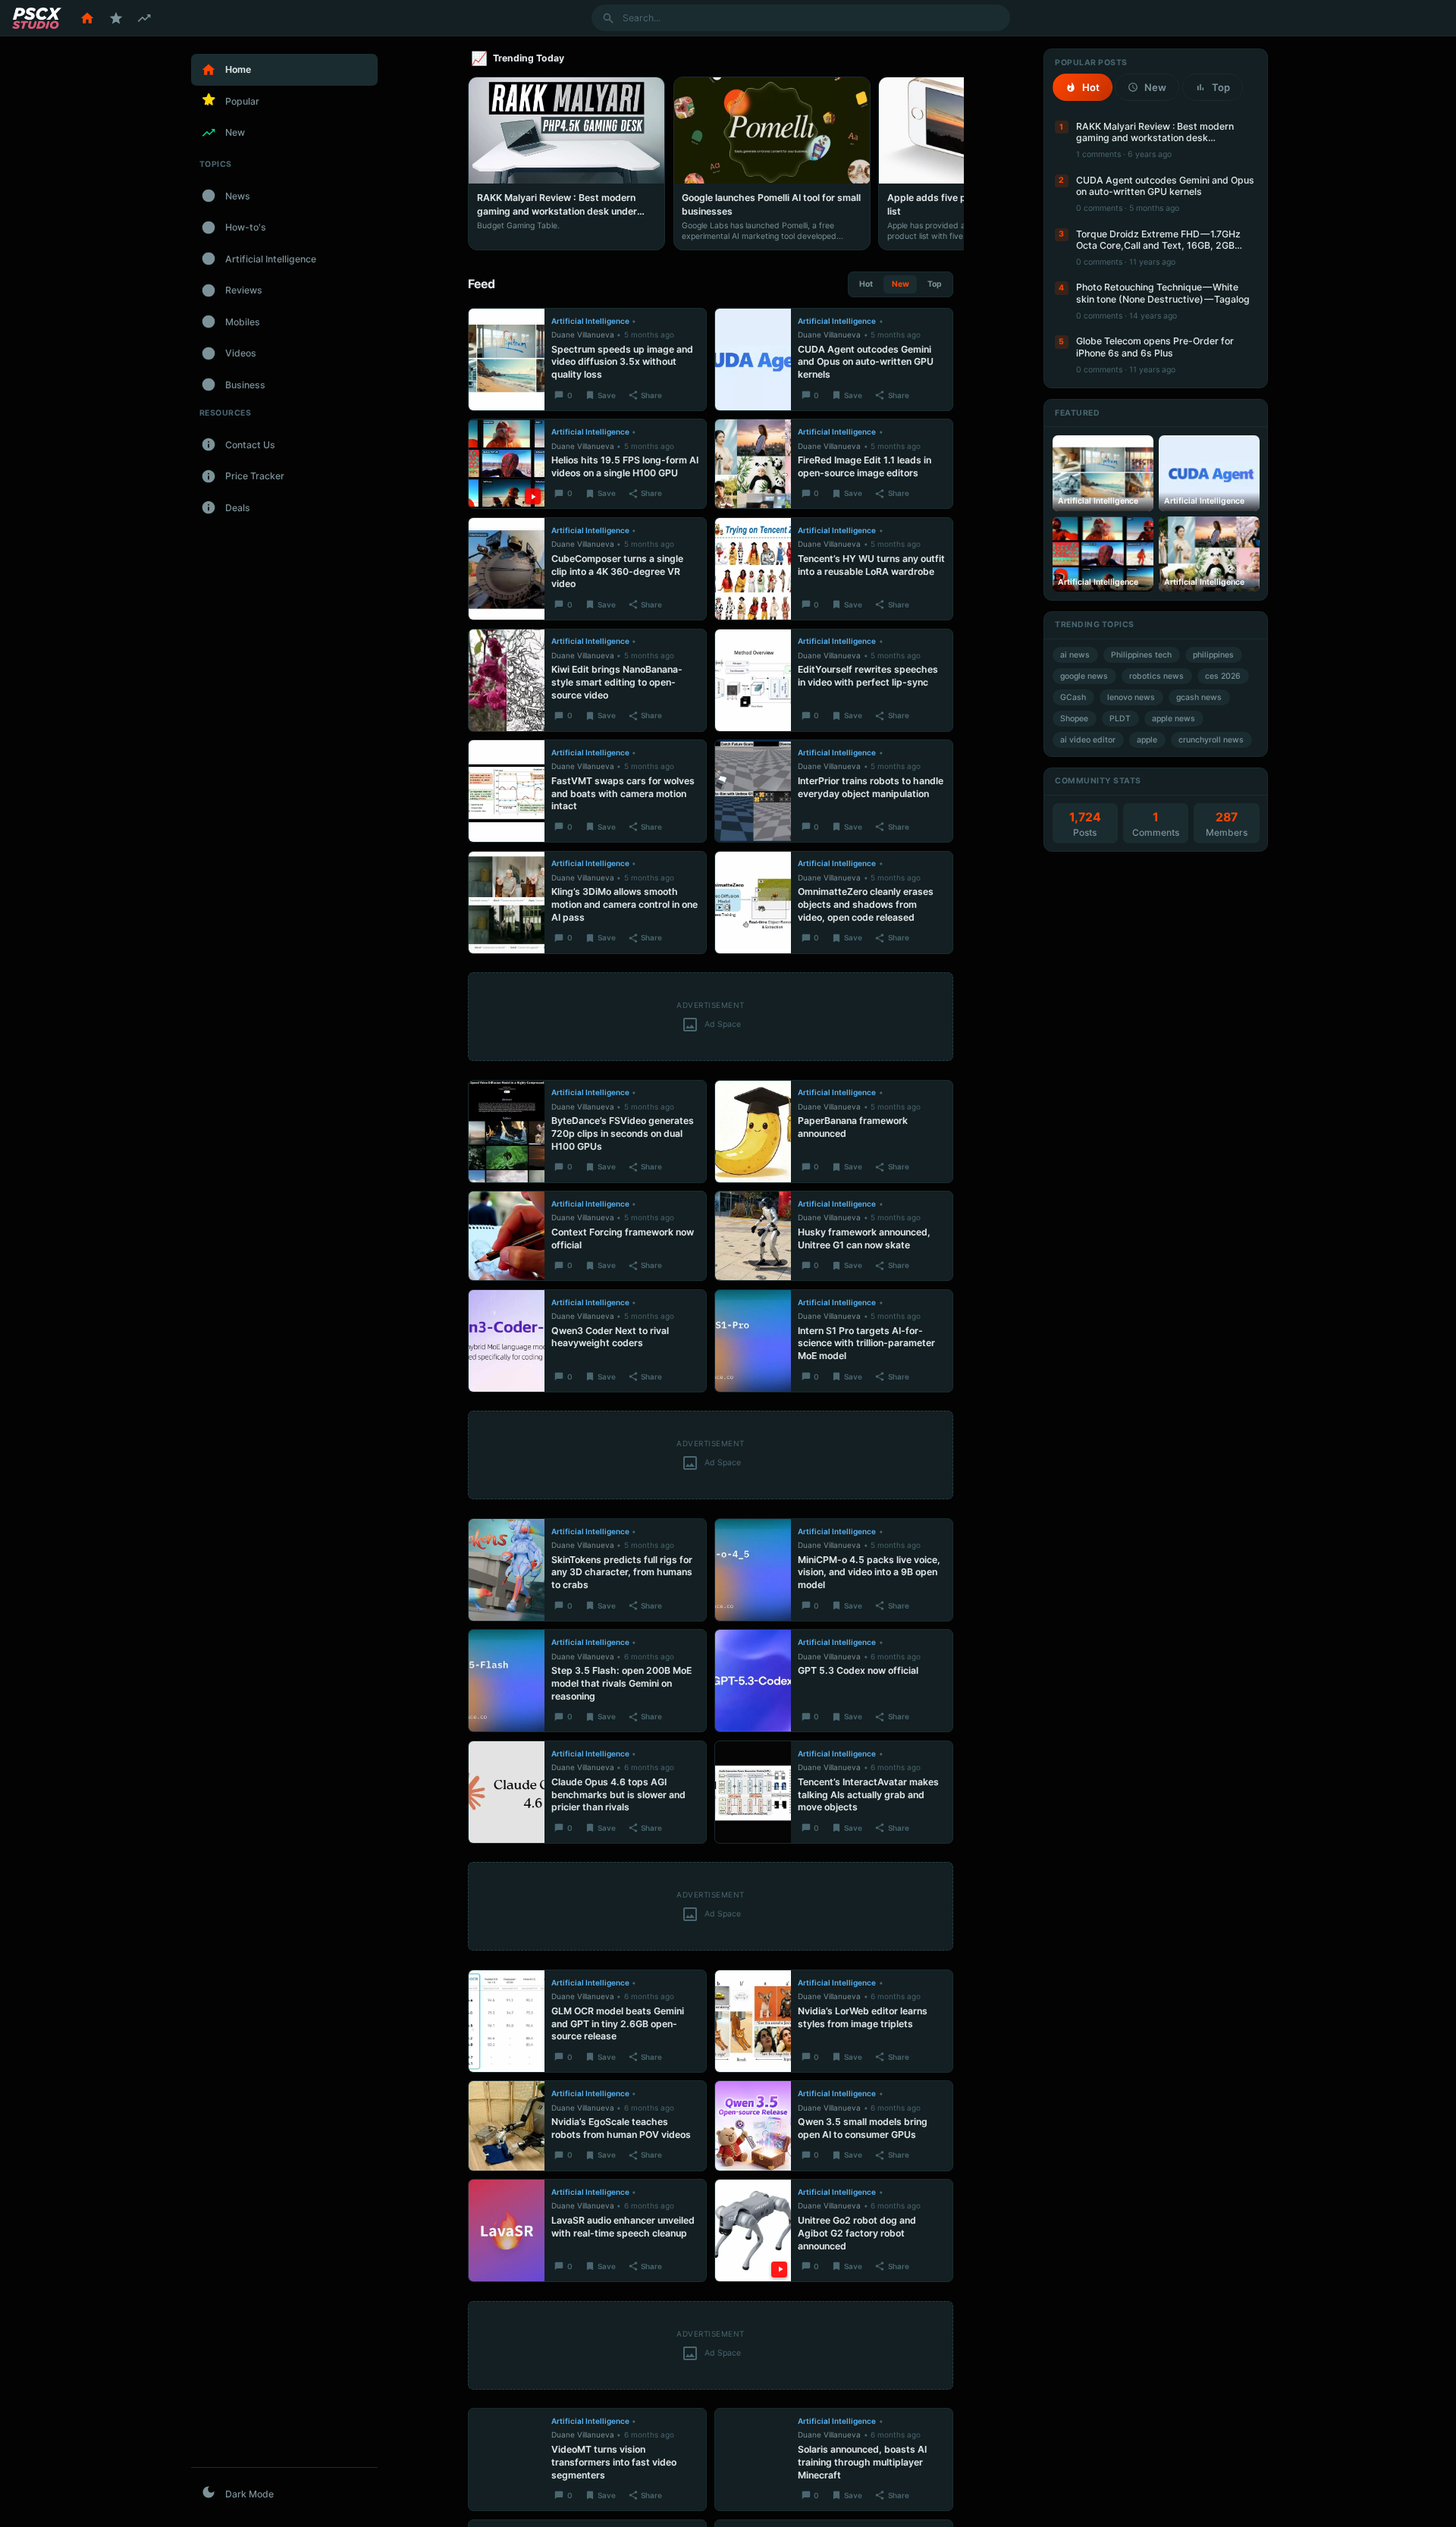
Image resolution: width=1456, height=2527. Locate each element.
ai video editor (1088, 740)
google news (1084, 676)
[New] (144, 18)
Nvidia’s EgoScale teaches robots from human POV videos (621, 2128)
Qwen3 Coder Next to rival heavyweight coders (610, 1337)
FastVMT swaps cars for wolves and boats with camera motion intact (623, 794)
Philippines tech (1141, 655)
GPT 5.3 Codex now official (858, 1670)
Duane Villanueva (583, 334)
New (901, 284)
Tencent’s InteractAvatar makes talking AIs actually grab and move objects (868, 1795)
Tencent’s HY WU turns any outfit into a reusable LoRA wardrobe (871, 565)
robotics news (1156, 676)
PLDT (1120, 719)
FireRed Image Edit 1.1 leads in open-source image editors (864, 466)
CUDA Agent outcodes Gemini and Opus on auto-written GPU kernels (866, 362)
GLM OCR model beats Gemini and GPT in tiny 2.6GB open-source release (618, 2024)
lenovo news (1131, 697)
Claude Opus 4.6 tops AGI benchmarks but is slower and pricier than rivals (618, 1795)
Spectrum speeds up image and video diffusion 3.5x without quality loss (622, 362)
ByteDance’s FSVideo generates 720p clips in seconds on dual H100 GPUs (623, 1133)
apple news (1174, 719)
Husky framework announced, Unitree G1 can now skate (864, 1238)
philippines (1213, 655)
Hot (866, 284)
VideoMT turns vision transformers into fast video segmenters (614, 2462)
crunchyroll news (1211, 740)
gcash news (1199, 697)
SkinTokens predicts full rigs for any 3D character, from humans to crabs (622, 1573)
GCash (1073, 697)
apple (1147, 740)
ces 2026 (1223, 676)
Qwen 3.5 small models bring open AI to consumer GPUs (863, 2128)
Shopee (1074, 719)
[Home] (87, 18)
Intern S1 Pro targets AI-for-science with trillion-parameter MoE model (866, 1344)
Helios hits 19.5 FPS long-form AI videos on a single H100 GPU (625, 466)
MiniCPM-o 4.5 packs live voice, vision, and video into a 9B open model (869, 1573)
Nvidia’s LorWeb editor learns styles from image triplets (863, 2017)
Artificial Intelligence (590, 321)
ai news (1075, 655)
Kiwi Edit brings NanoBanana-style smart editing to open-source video (617, 682)
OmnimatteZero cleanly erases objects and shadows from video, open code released (866, 904)
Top (935, 284)
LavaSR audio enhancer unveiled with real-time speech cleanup (623, 2227)
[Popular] (116, 18)
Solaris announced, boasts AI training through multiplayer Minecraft (862, 2462)
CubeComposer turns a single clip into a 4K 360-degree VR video (617, 571)
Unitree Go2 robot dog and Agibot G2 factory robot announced (857, 2233)
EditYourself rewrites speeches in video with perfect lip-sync (868, 676)
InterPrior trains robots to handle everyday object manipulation (871, 787)
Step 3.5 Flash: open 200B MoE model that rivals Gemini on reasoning (621, 1683)
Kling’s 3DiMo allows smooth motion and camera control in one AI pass (624, 904)
